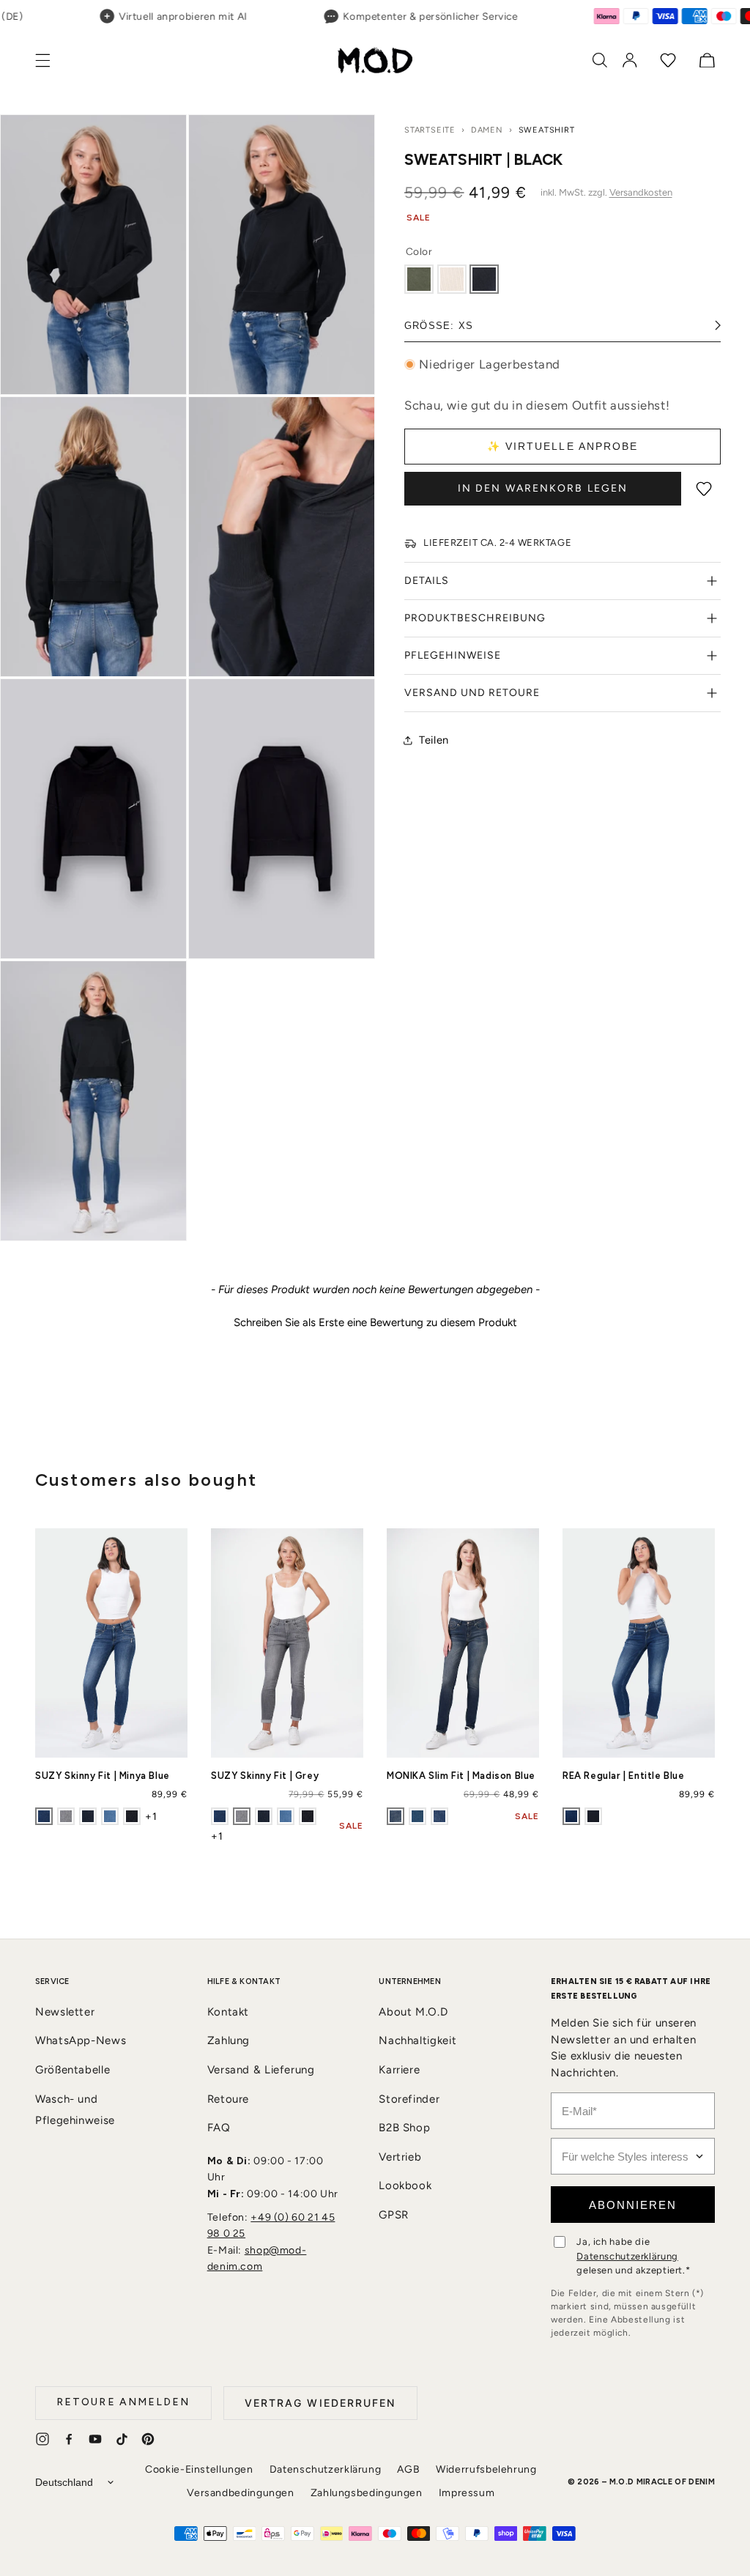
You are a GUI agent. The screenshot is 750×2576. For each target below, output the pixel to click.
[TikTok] (122, 2439)
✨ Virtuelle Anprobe (563, 446)
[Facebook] (69, 2439)
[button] (51, 60)
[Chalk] (452, 279)
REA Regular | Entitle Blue (624, 1776)
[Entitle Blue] (571, 1816)
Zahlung (229, 2040)
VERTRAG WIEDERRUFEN (320, 2403)
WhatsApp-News (81, 2040)
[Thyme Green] (419, 279)
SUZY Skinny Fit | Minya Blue (103, 1776)
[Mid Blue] (439, 1816)
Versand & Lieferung (261, 2070)
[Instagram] (42, 2439)
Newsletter (65, 2012)
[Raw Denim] (132, 1816)
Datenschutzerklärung (627, 2256)
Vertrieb (400, 2157)
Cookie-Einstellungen (199, 2469)
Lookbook (405, 2185)
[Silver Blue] (417, 1816)
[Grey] (66, 1816)
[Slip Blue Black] (88, 1816)
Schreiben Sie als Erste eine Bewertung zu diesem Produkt (375, 1322)
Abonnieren (633, 2205)
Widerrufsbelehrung (486, 2469)
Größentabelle (73, 2070)
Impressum (467, 2493)
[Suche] (600, 60)
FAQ (219, 2128)
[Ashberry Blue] (110, 1816)
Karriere (399, 2070)
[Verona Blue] (593, 1816)
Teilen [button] (434, 740)
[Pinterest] (148, 2439)
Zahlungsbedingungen (367, 2493)
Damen (487, 130)
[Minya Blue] (44, 1816)
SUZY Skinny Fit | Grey (265, 1776)
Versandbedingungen (240, 2493)
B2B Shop (404, 2128)
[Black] (484, 279)
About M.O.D (413, 2012)
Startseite (430, 130)
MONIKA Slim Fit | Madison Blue (461, 1776)
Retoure (228, 2099)
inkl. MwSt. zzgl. (606, 192)
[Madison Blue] (396, 1816)
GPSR (394, 2215)
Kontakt (228, 2012)
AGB (408, 2469)
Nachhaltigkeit (417, 2040)
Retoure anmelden (123, 2402)
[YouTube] (95, 2439)
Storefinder (409, 2099)
